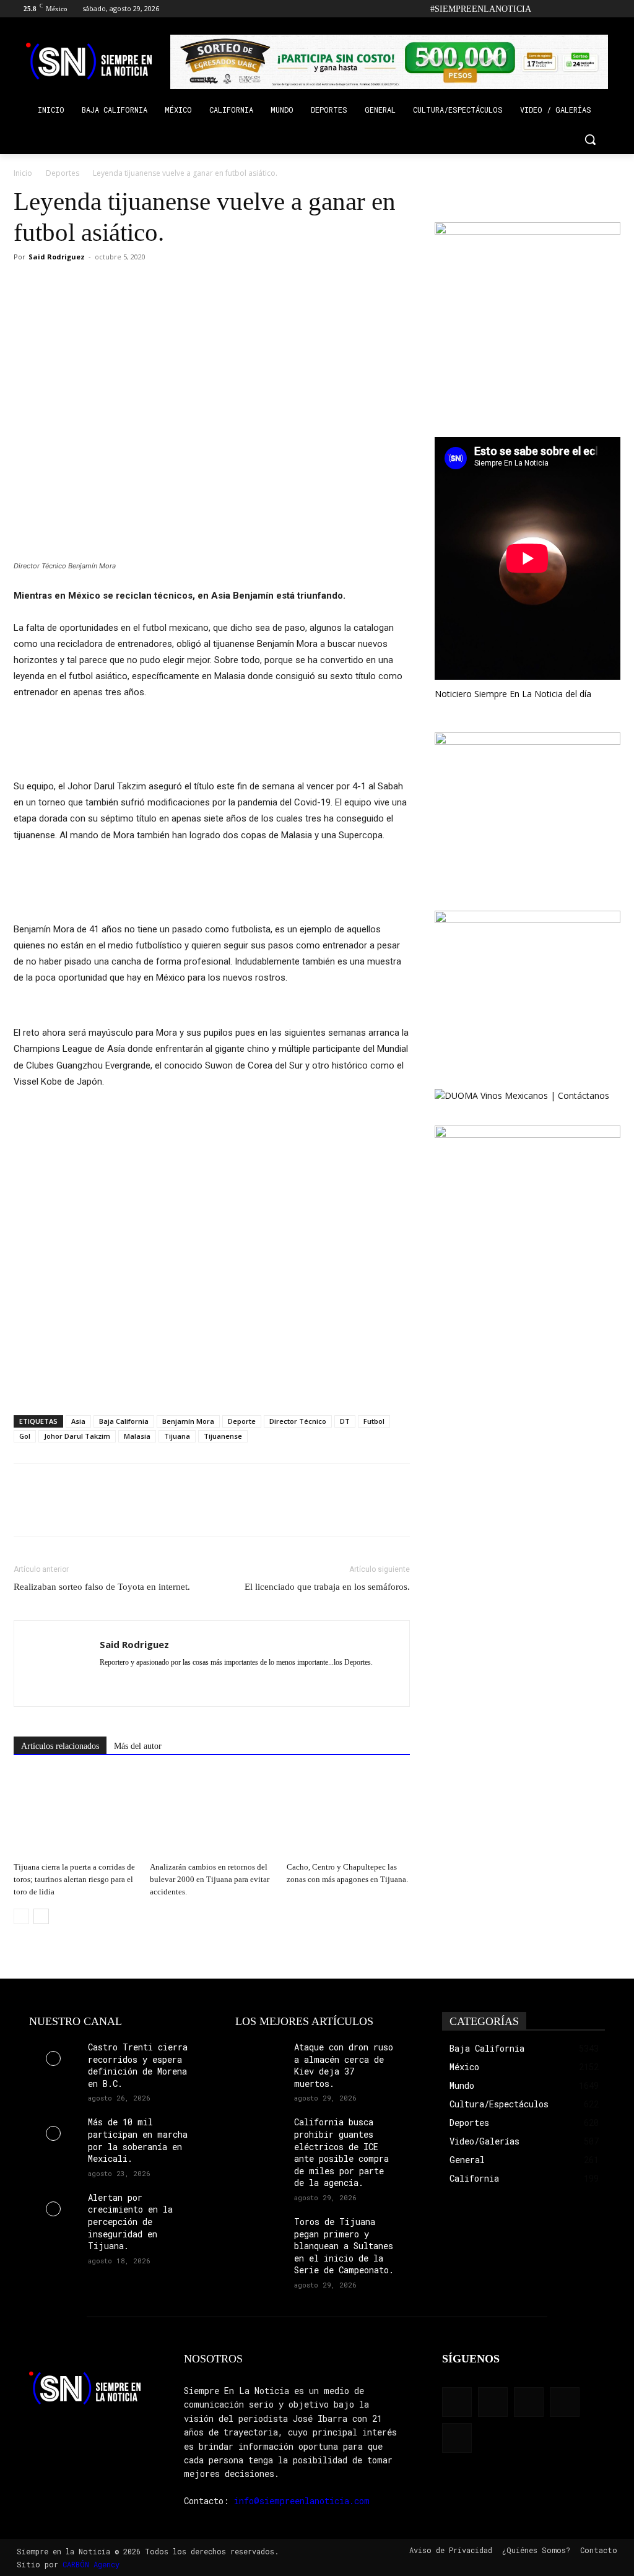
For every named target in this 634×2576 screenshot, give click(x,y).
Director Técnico (298, 1421)
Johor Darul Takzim (77, 1436)
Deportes (63, 173)
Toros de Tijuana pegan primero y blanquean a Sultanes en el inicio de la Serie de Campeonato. (344, 2246)
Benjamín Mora (188, 1421)
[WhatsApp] (83, 285)
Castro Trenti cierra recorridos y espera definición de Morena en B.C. (138, 2065)
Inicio (23, 173)
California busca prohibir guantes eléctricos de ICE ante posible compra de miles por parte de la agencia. (341, 2152)
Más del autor (138, 1746)
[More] (112, 285)
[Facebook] (545, 9)
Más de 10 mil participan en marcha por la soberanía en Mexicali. (138, 2140)
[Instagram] (562, 9)
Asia (78, 1421)
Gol (25, 1436)
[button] (590, 139)
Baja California (124, 1421)
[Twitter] (596, 9)
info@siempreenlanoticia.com (302, 2501)
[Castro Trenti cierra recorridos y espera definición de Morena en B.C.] (54, 2058)
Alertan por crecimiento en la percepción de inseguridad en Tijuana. (130, 2222)
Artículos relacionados (60, 1746)
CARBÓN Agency (91, 2564)
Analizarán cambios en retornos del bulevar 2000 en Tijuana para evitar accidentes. (210, 1879)
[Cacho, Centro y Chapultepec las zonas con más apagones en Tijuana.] (348, 1814)
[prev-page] (21, 1916)
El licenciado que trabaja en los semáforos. (327, 1587)
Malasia (137, 1436)
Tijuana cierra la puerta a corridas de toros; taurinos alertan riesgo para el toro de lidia (74, 1879)
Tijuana (177, 1436)
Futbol (374, 1421)
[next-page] (41, 1916)
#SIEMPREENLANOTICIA (481, 9)
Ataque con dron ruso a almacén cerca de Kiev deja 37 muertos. (344, 2065)
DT (345, 1421)
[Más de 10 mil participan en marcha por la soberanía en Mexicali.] (54, 2133)
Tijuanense (223, 1436)
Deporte (242, 1421)
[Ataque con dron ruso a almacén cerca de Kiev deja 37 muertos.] (260, 2058)
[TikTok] (579, 9)
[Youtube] (613, 9)
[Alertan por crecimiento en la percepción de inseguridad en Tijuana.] (54, 2209)
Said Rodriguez (57, 257)
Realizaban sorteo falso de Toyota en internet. (102, 1587)
